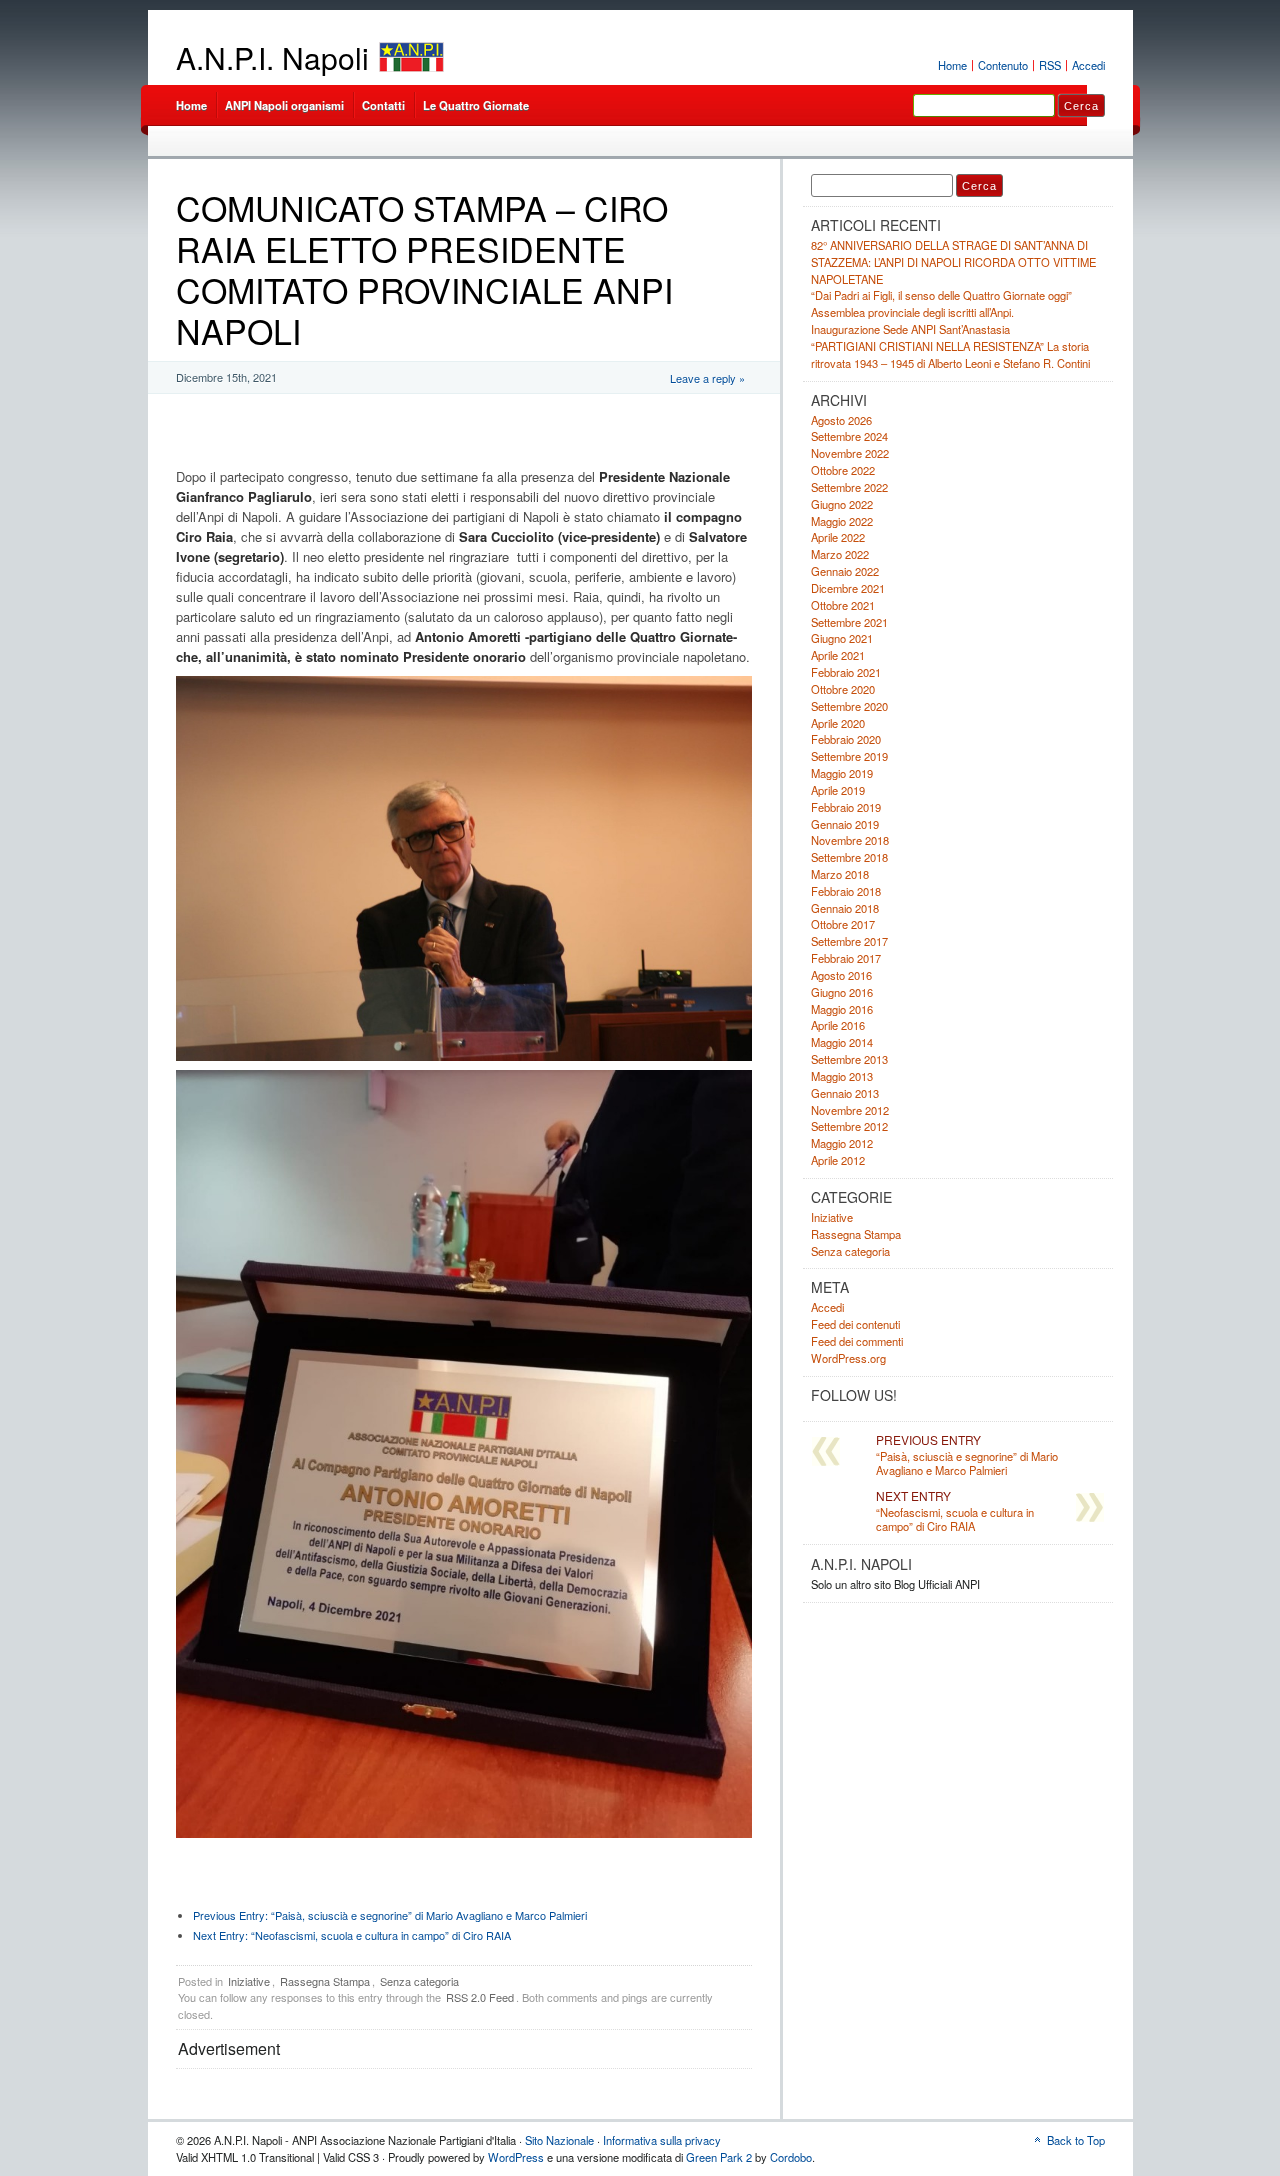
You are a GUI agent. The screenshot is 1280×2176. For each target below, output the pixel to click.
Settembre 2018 (849, 857)
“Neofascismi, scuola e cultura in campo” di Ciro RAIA (352, 1935)
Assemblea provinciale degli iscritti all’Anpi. (912, 312)
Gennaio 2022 (845, 571)
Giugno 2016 (842, 992)
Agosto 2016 (841, 975)
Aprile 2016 (838, 1025)
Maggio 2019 (842, 773)
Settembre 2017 (849, 941)
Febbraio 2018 (846, 891)
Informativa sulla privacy (662, 2140)
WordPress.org (848, 1358)
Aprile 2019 (838, 790)
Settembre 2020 (849, 706)
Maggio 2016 (842, 1009)
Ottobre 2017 (843, 924)
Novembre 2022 (850, 453)
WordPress (516, 2157)
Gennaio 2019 (845, 824)
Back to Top (1076, 2140)
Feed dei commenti (857, 1341)
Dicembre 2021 (848, 588)
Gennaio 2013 (845, 1093)
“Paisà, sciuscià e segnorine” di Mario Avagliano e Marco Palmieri (390, 1915)
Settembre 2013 (849, 1059)
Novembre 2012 (850, 1110)
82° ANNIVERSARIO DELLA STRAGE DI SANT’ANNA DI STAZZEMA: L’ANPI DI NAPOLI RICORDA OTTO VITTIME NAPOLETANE (953, 262)
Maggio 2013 (842, 1076)
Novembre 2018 (850, 840)
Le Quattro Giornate (476, 105)
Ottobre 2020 (843, 689)
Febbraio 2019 (846, 807)
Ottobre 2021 (843, 605)
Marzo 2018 (840, 874)
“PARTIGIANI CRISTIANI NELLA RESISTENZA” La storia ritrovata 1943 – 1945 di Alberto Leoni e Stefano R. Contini (950, 354)
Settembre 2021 (849, 622)
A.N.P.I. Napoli (272, 57)
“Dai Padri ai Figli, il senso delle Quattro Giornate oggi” (941, 295)
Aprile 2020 (838, 723)
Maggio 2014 (842, 1042)
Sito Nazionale (559, 2140)
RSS (1050, 65)
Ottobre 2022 (843, 470)
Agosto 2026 (841, 420)
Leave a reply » (707, 378)
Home (952, 65)
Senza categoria (419, 1981)
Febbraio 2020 (846, 739)
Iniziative (249, 1981)
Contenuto (1003, 65)
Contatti (383, 105)
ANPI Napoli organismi (284, 105)
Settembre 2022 (849, 487)
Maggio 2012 (842, 1143)
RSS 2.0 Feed (480, 1997)
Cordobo (791, 2157)
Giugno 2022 (842, 504)
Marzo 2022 (840, 554)
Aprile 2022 (838, 537)
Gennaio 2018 (845, 908)
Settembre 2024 (849, 436)
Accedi (1088, 65)
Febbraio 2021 (846, 672)
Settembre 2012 (849, 1126)
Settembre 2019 (849, 756)
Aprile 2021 (838, 655)
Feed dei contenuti (855, 1324)
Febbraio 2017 (846, 958)
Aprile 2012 (838, 1160)
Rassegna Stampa (325, 1981)
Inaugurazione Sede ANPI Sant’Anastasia (910, 329)
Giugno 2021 (842, 638)
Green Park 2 (719, 2157)
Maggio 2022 (842, 521)
